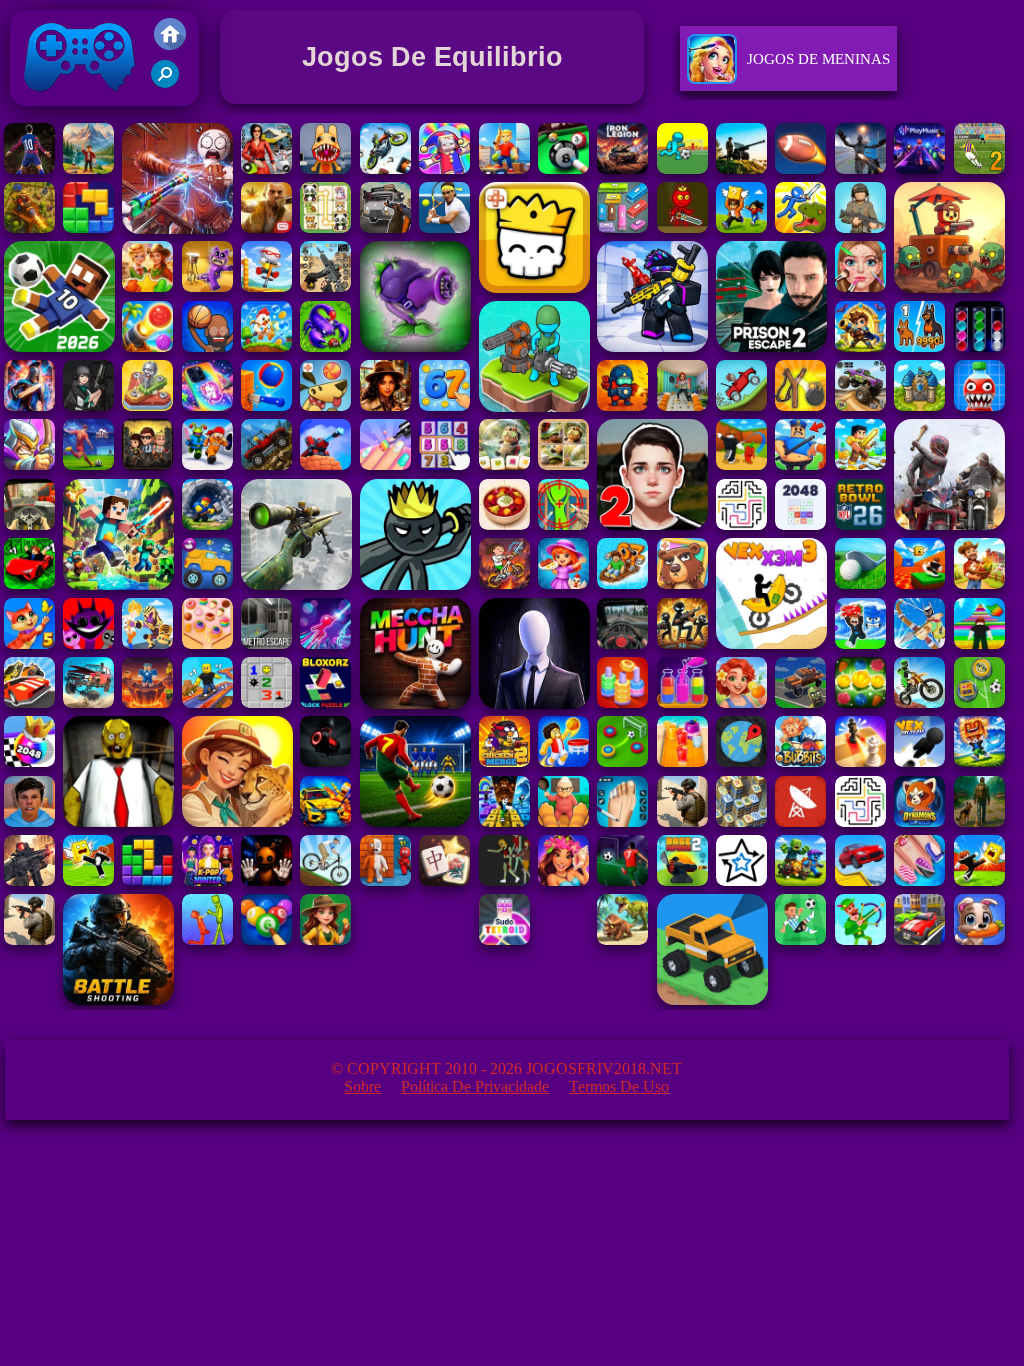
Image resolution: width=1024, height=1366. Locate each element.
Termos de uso (619, 1086)
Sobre (362, 1086)
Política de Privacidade (475, 1086)
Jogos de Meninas (818, 59)
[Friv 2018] (170, 44)
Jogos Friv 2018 (71, 110)
